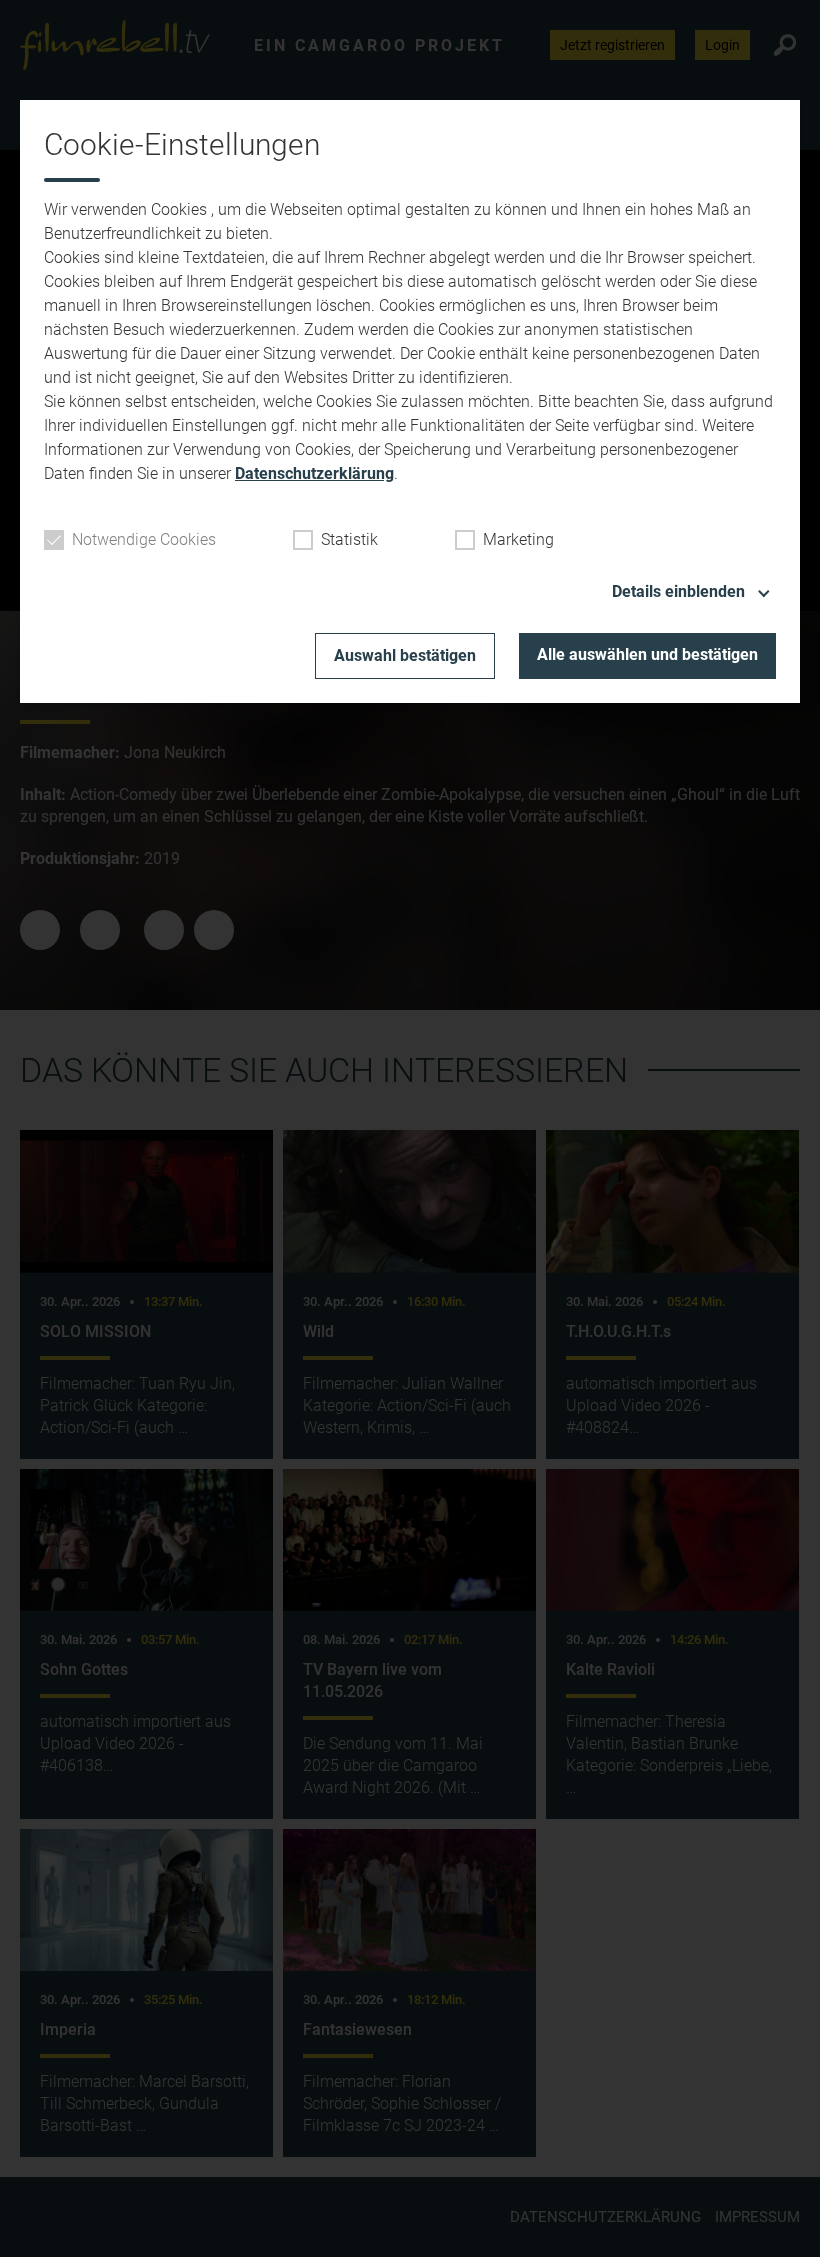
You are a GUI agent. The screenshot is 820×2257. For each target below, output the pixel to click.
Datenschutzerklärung (314, 473)
